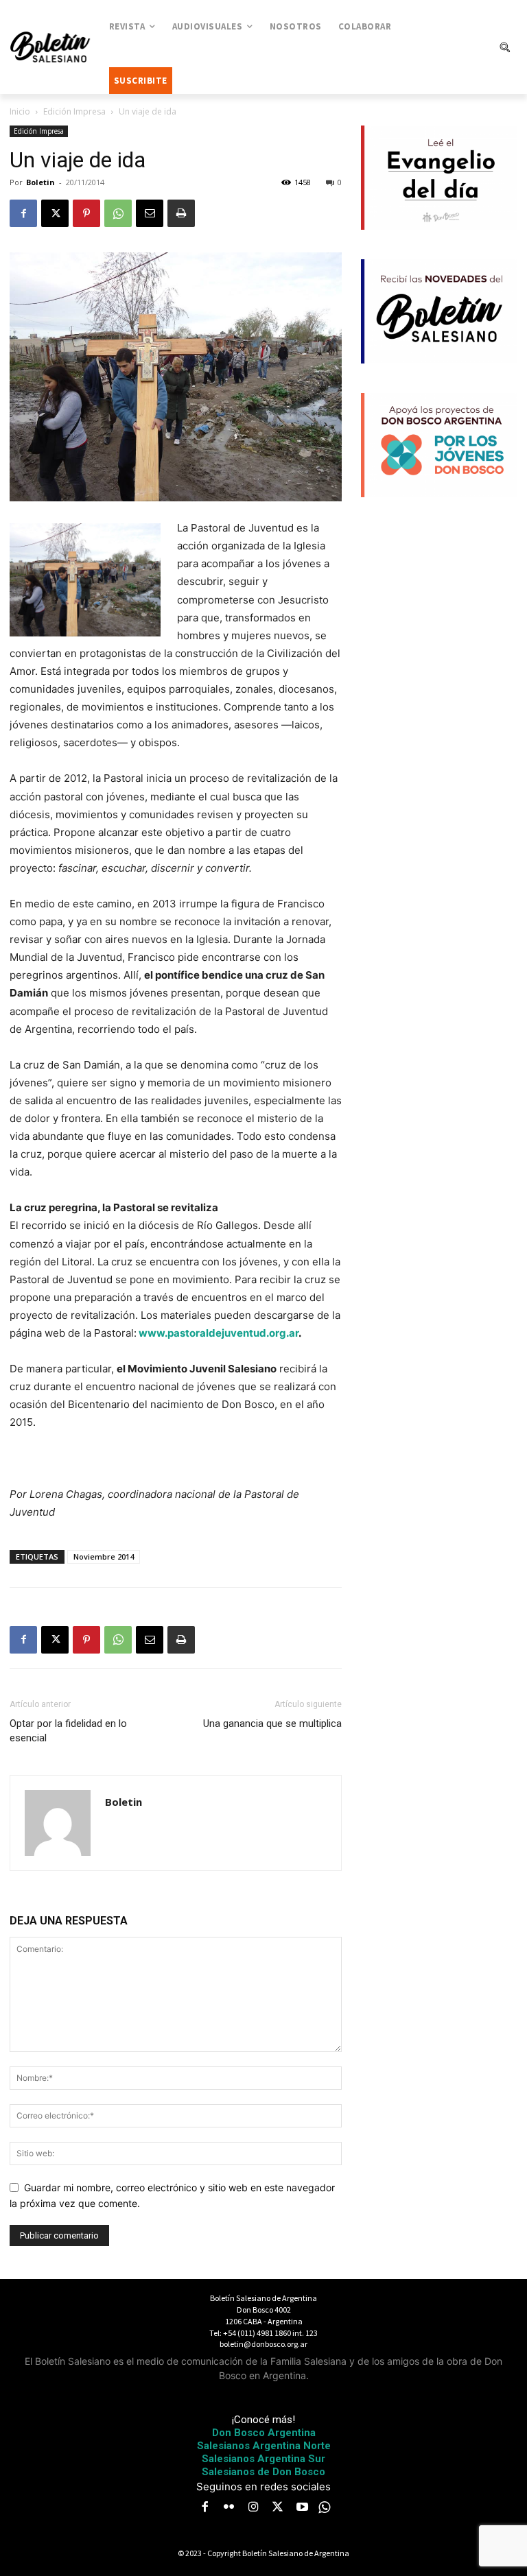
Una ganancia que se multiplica (272, 1724)
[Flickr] (229, 2508)
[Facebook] (23, 213)
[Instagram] (253, 2508)
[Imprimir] (181, 213)
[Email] (150, 213)
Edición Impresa (74, 111)
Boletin (40, 182)
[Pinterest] (86, 213)
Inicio (20, 111)
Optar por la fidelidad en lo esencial (68, 1731)
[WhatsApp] (118, 213)
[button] (504, 47)
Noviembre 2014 (104, 1557)
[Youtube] (302, 2508)
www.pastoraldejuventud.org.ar (219, 1333)
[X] (55, 213)
